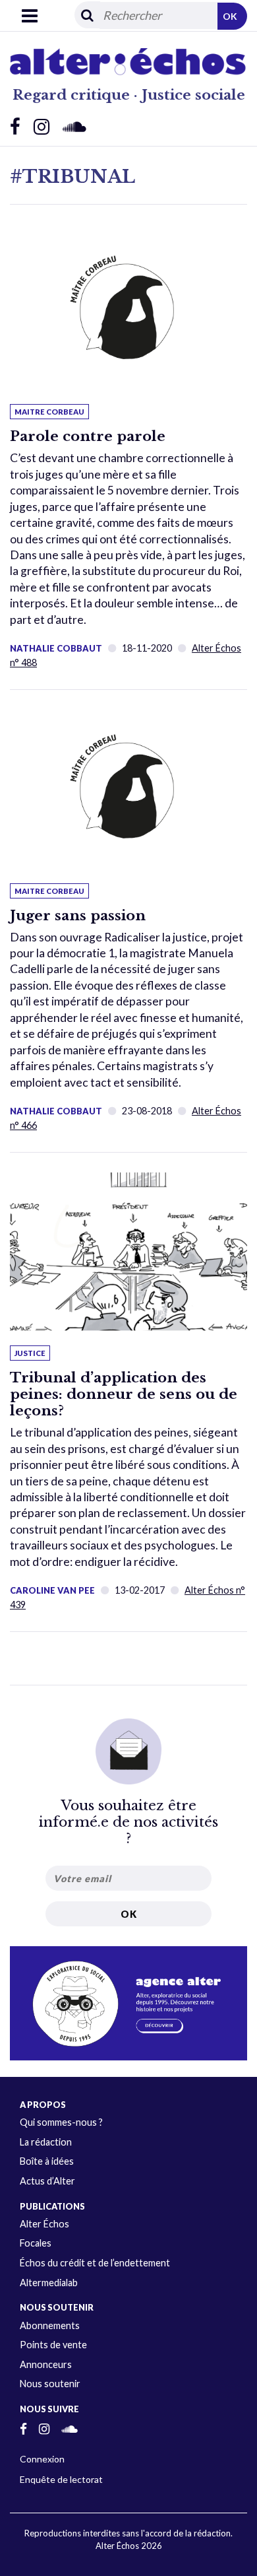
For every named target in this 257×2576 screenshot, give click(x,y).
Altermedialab (49, 2283)
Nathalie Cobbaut (56, 648)
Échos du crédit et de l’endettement (95, 2263)
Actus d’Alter (47, 2181)
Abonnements (50, 2325)
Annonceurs (46, 2364)
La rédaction (46, 2142)
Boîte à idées (47, 2161)
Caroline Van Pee (52, 1590)
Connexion (42, 2459)
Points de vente (53, 2345)
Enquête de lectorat (61, 2479)
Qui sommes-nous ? (61, 2122)
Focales (36, 2243)
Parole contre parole (88, 436)
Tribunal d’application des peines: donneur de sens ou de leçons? (124, 1394)
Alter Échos (44, 2224)
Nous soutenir (50, 2384)
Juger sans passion (78, 916)
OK (230, 16)
